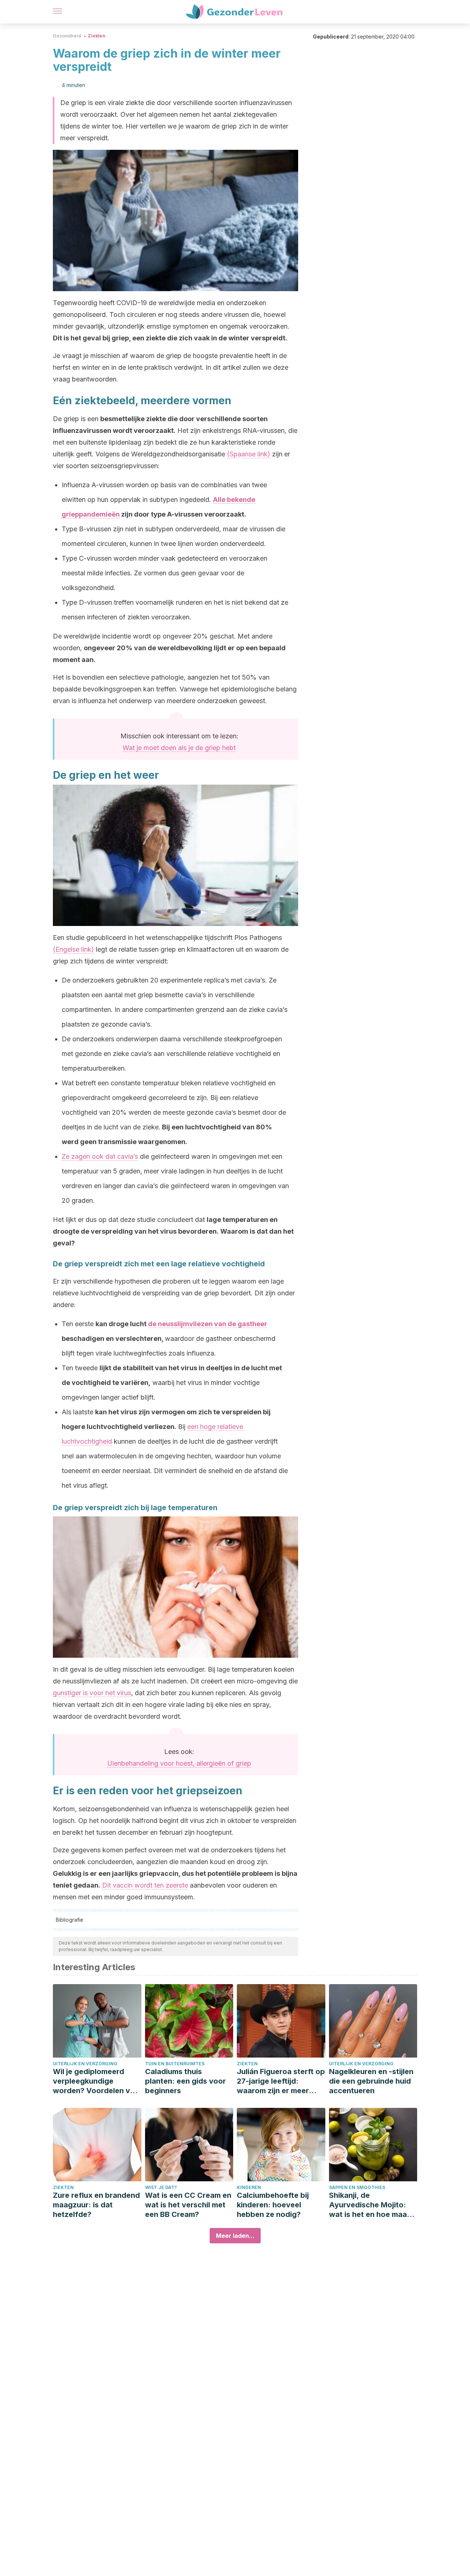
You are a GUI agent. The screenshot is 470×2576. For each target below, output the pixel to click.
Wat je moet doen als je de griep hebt (179, 748)
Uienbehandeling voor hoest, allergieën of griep (179, 1763)
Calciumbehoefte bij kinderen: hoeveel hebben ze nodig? (273, 2205)
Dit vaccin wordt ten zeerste (145, 1885)
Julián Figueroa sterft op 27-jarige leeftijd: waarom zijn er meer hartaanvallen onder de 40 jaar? (281, 2081)
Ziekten (97, 36)
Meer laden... (235, 2236)
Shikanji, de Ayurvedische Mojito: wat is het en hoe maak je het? (370, 2205)
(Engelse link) (73, 949)
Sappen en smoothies (357, 2187)
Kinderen (249, 2187)
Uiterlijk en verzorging (85, 2064)
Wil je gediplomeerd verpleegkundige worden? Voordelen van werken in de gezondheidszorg (96, 2081)
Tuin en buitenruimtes (175, 2064)
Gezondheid (67, 36)
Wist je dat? (161, 2187)
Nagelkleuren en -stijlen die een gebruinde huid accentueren (371, 2081)
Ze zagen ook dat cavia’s (100, 1156)
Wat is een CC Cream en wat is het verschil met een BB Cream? (188, 2205)
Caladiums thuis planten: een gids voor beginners (185, 2081)
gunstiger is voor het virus (92, 1693)
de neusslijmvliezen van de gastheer (208, 1324)
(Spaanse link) (249, 454)
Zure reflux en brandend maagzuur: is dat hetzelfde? (96, 2205)
